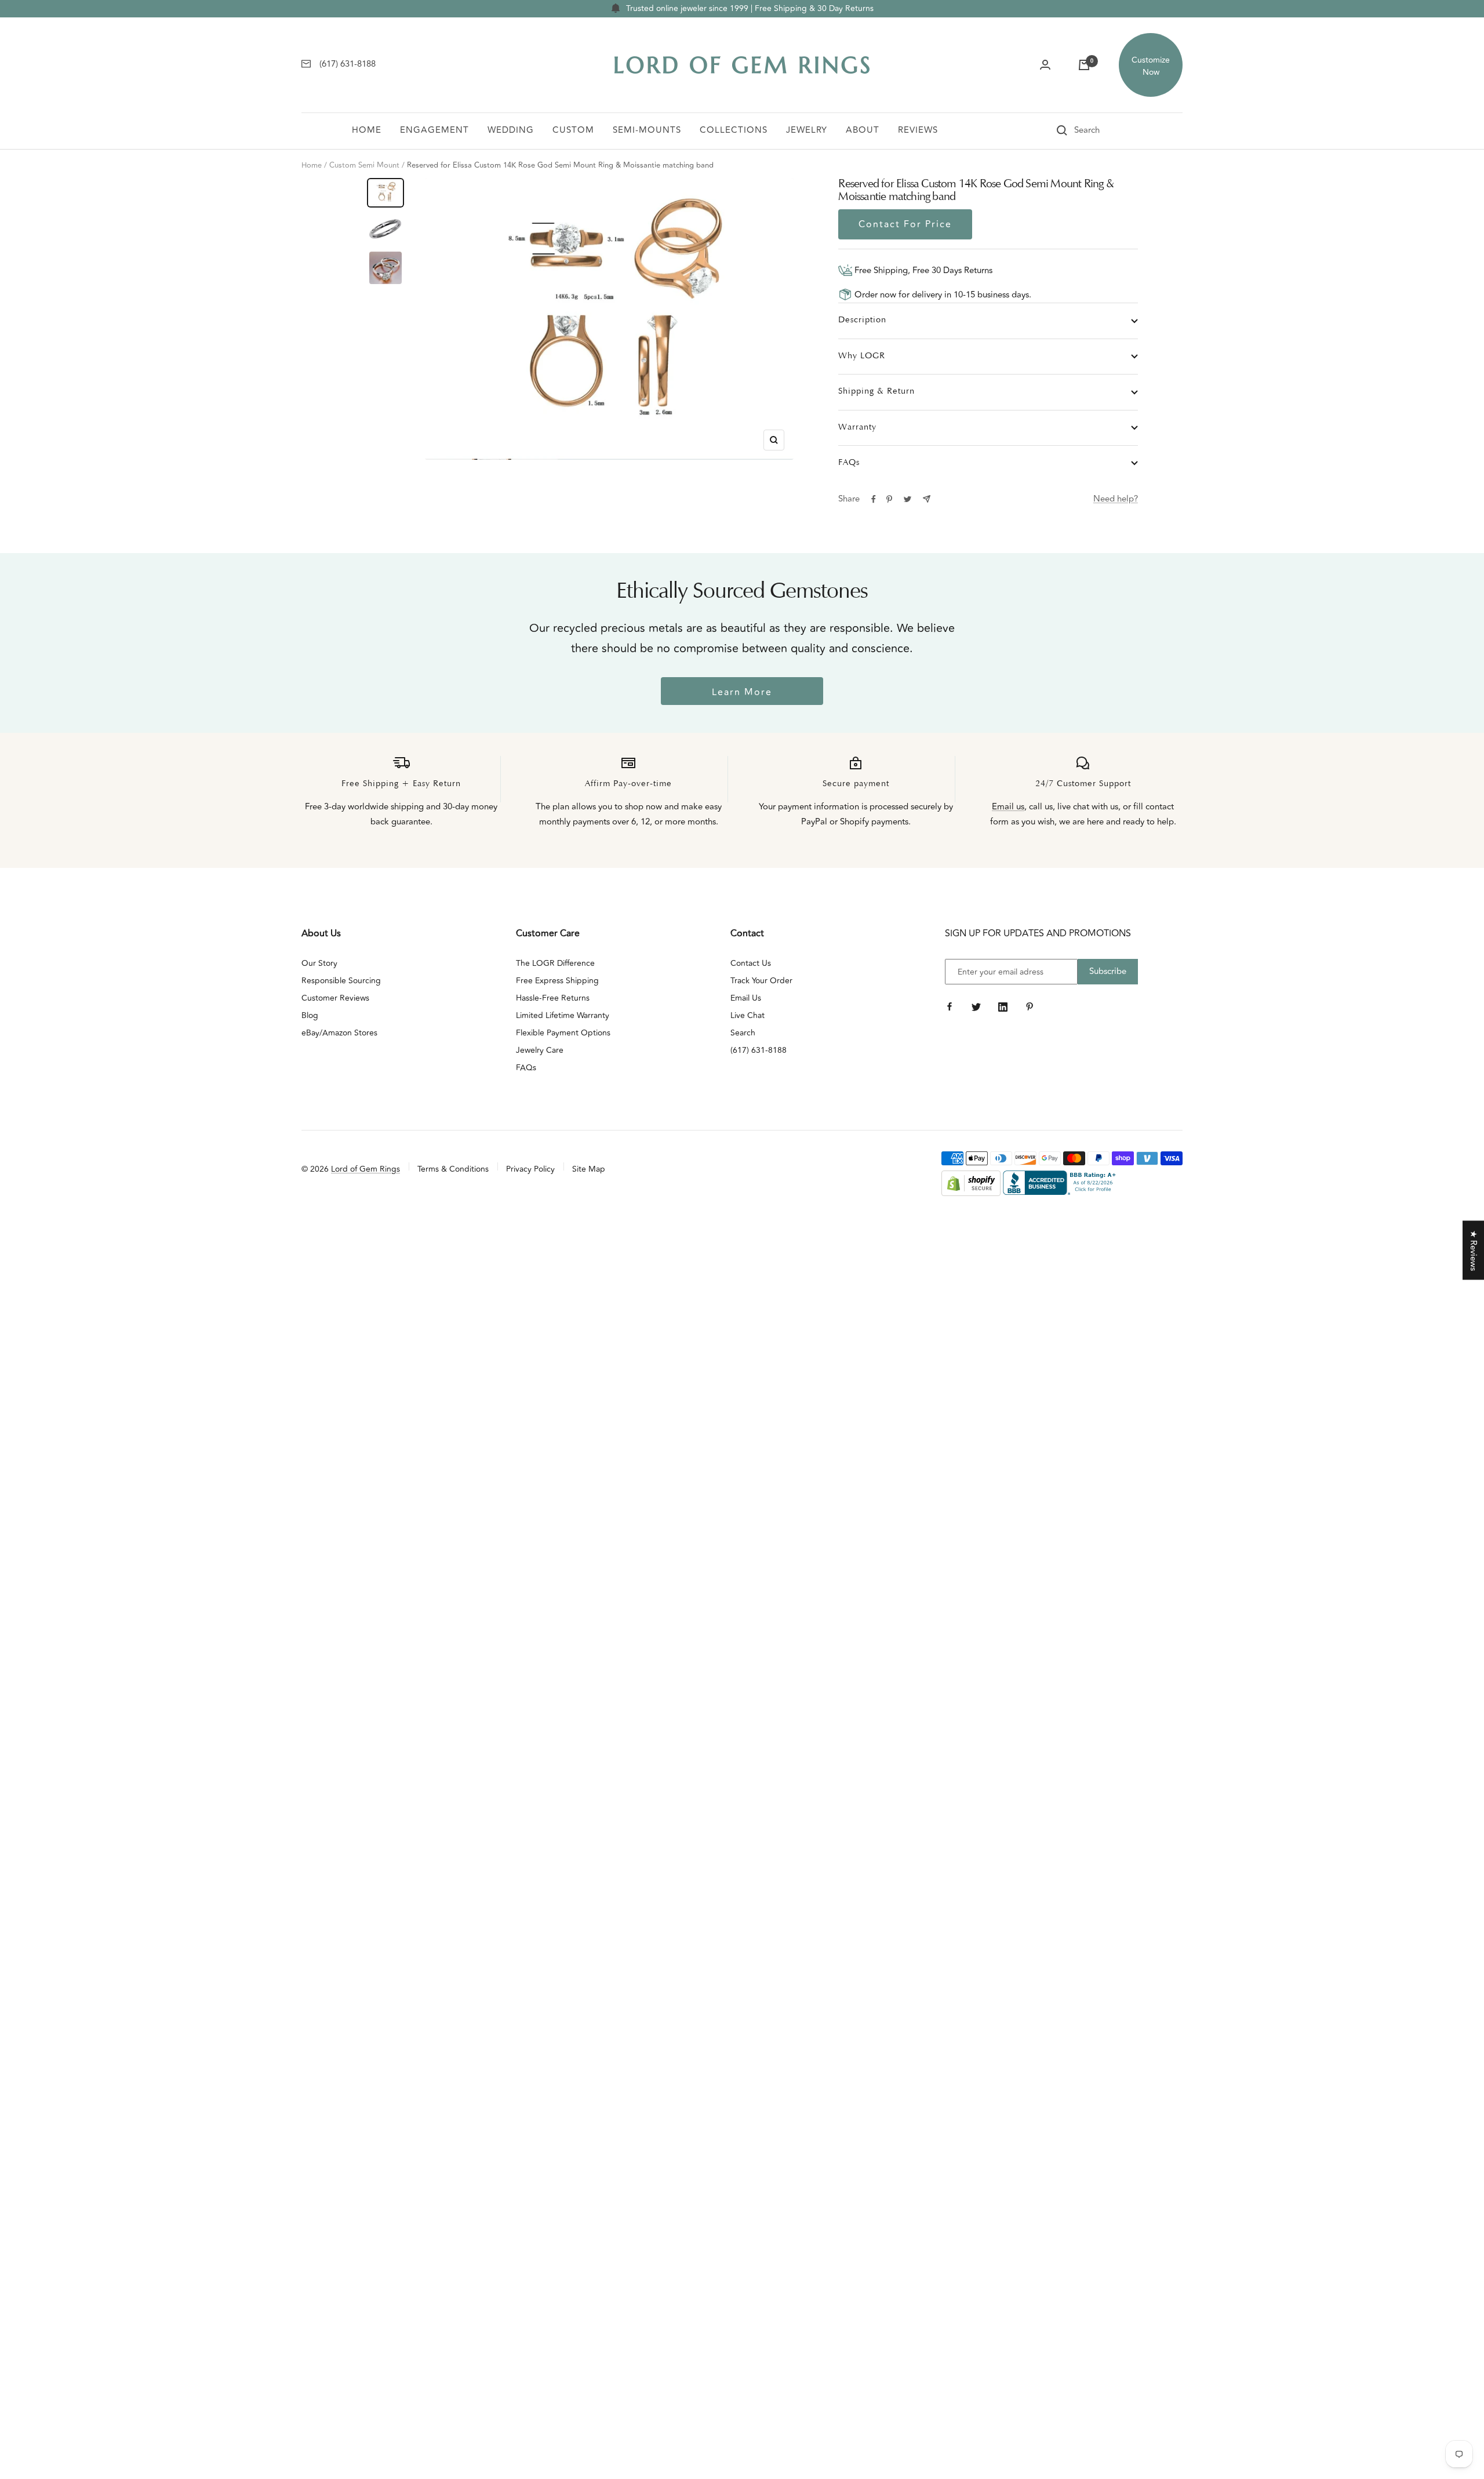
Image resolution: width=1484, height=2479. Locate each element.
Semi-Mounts (647, 130)
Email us (1008, 807)
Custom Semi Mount (364, 165)
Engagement (434, 130)
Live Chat (748, 1015)
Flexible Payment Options (563, 1033)
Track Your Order (761, 981)
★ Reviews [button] (1473, 1251)
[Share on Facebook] (874, 499)
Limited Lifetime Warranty (563, 1015)
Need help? (1116, 499)
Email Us (746, 998)
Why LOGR (862, 356)
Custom (573, 130)
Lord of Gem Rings (365, 1169)
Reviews (918, 130)
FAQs (849, 463)
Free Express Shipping (557, 981)
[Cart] (1084, 65)
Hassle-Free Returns (553, 998)
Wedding (511, 130)
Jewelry (807, 130)
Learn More (742, 692)
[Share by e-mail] (927, 499)
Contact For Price (905, 224)
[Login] (1045, 65)
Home (367, 130)
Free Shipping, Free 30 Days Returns (922, 270)
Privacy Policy (530, 1169)
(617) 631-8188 (759, 1050)
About (863, 130)
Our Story (319, 963)
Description (862, 320)
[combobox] (1103, 130)
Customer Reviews (335, 998)
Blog (310, 1015)
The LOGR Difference (555, 963)
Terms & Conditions (453, 1169)
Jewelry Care (540, 1050)
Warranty (857, 428)
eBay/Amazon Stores (339, 1033)
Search (743, 1033)
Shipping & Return (876, 392)
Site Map (589, 1169)
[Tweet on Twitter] (908, 499)
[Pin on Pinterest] (889, 499)
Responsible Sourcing (341, 981)
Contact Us (751, 963)
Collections (734, 130)
